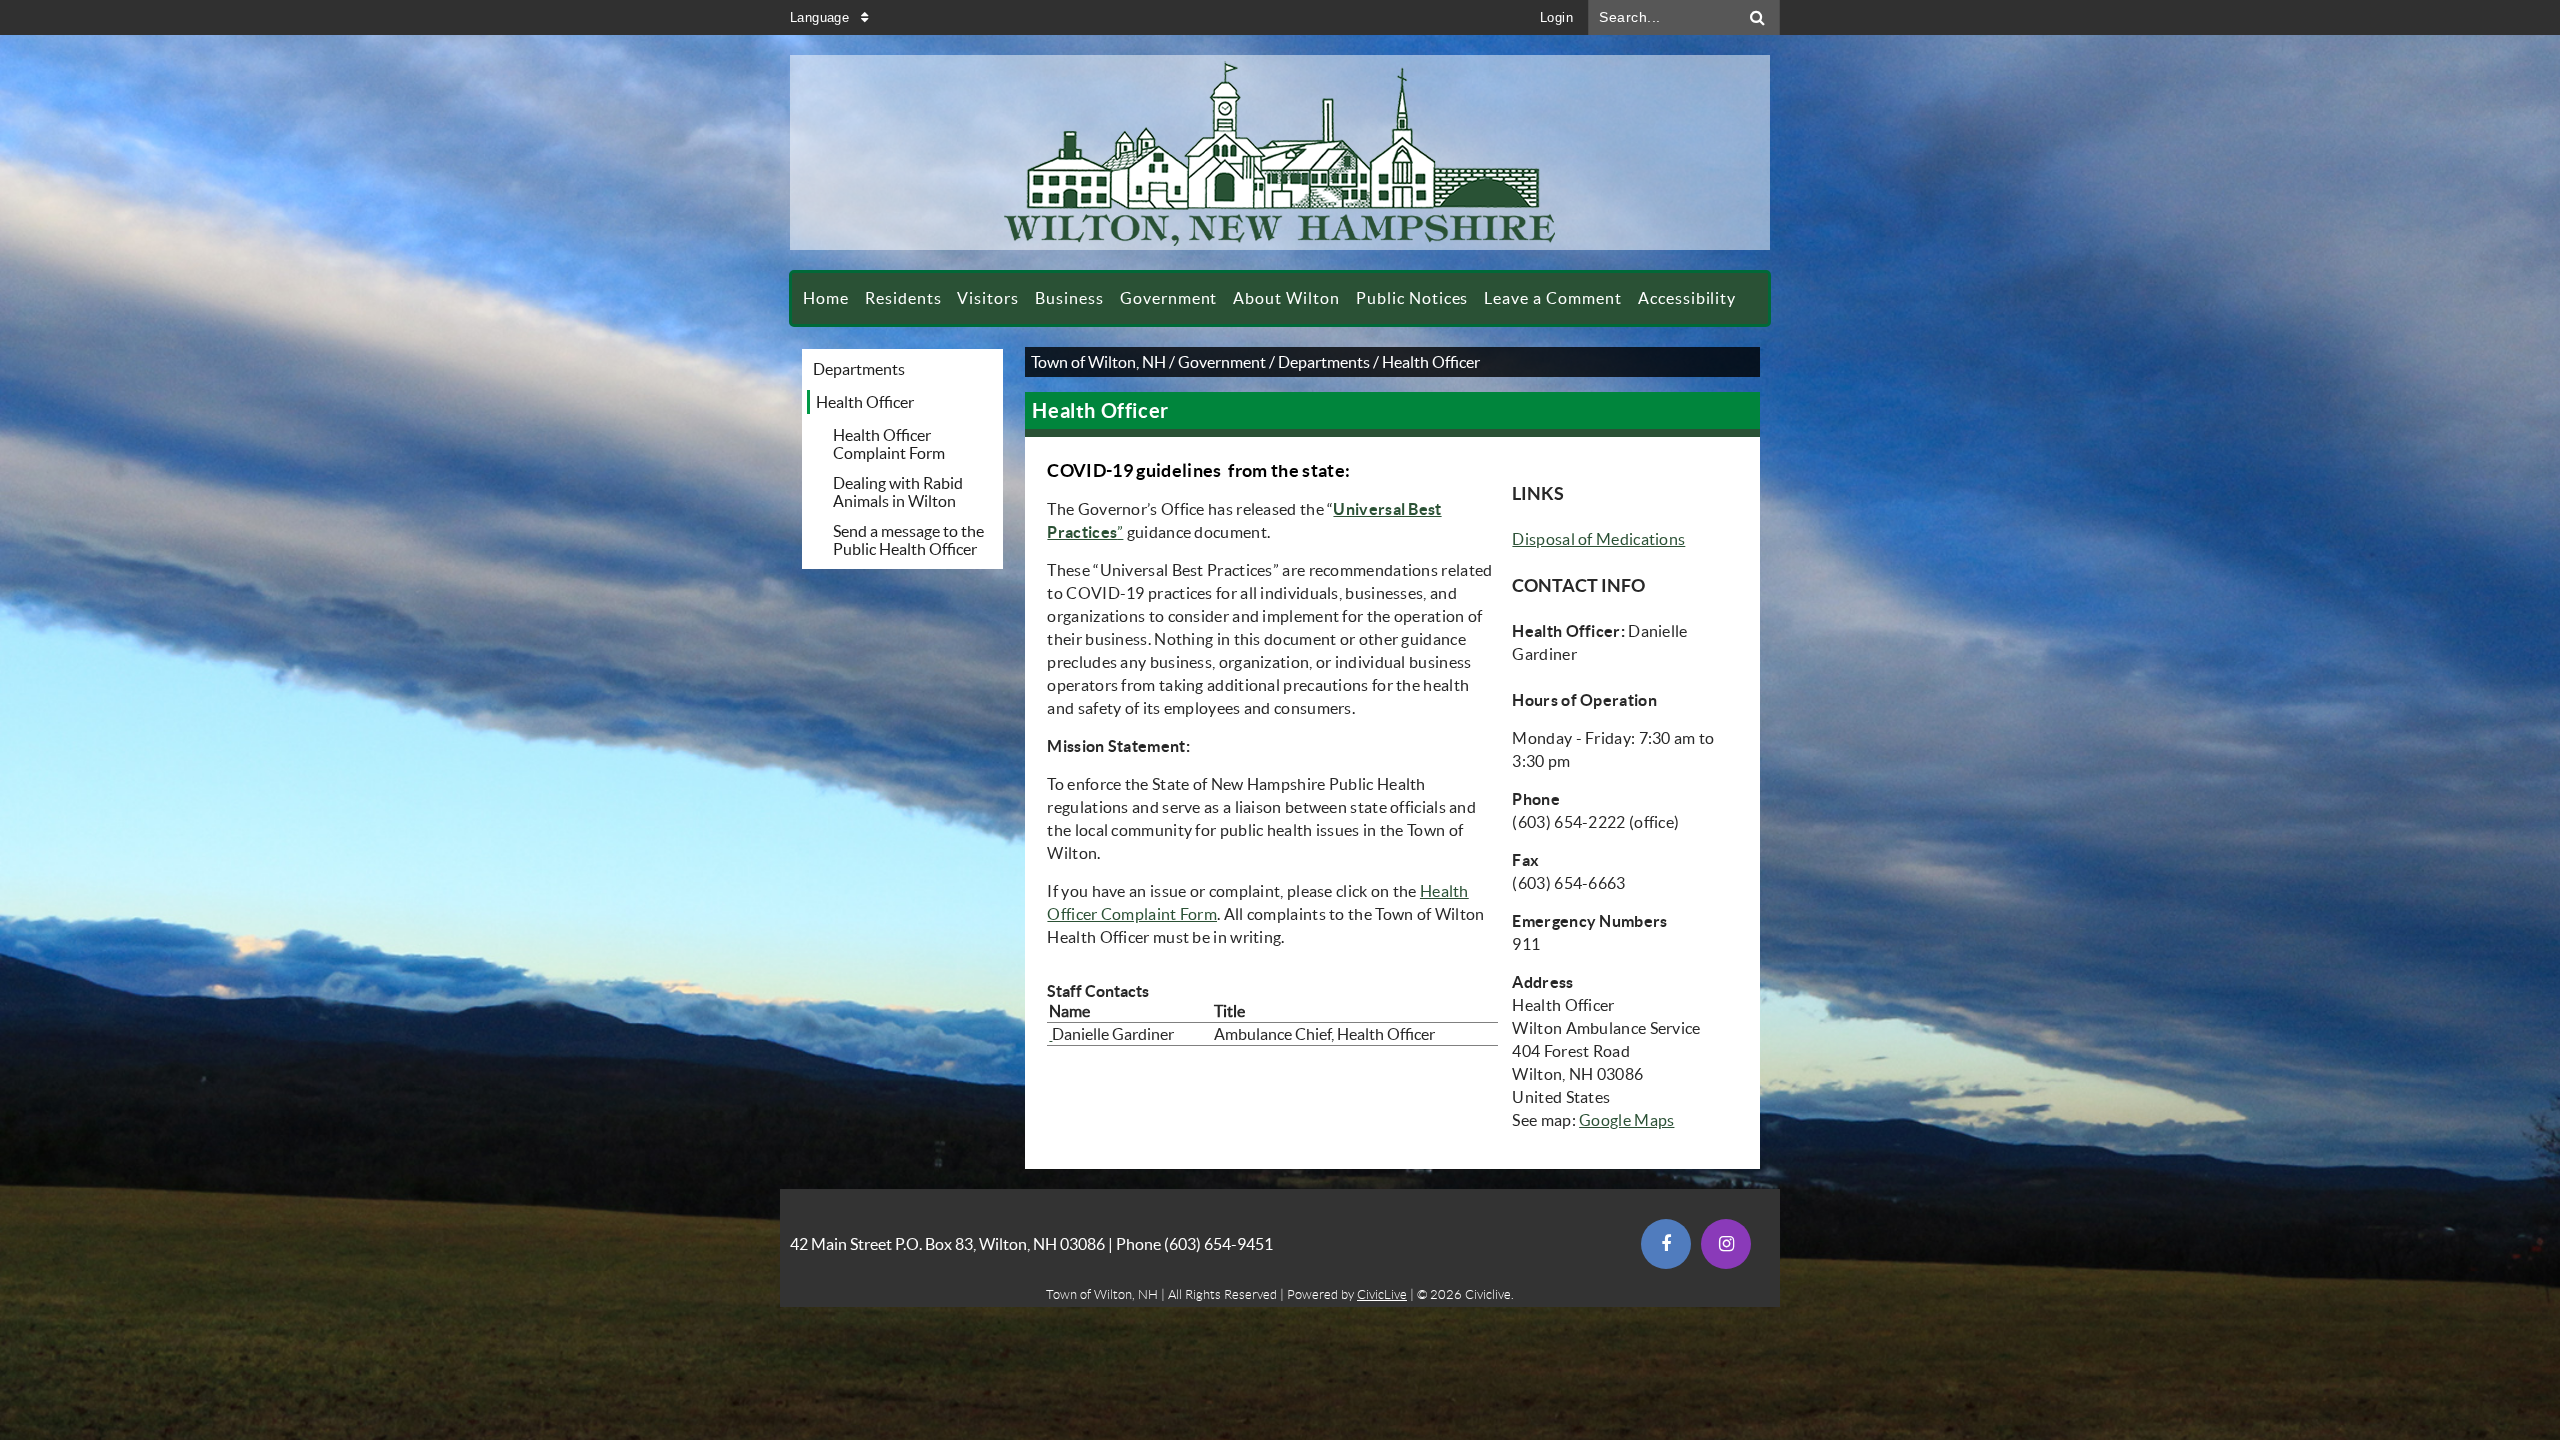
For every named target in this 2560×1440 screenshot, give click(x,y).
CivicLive (1382, 1294)
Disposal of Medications (1598, 539)
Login (1556, 17)
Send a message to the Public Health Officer (908, 540)
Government (1222, 362)
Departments (859, 369)
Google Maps (1626, 1120)
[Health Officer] (1050, 1034)
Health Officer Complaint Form (889, 444)
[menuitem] (826, 298)
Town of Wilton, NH (1098, 362)
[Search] (1758, 17)
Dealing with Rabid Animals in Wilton (898, 492)
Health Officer (865, 402)
